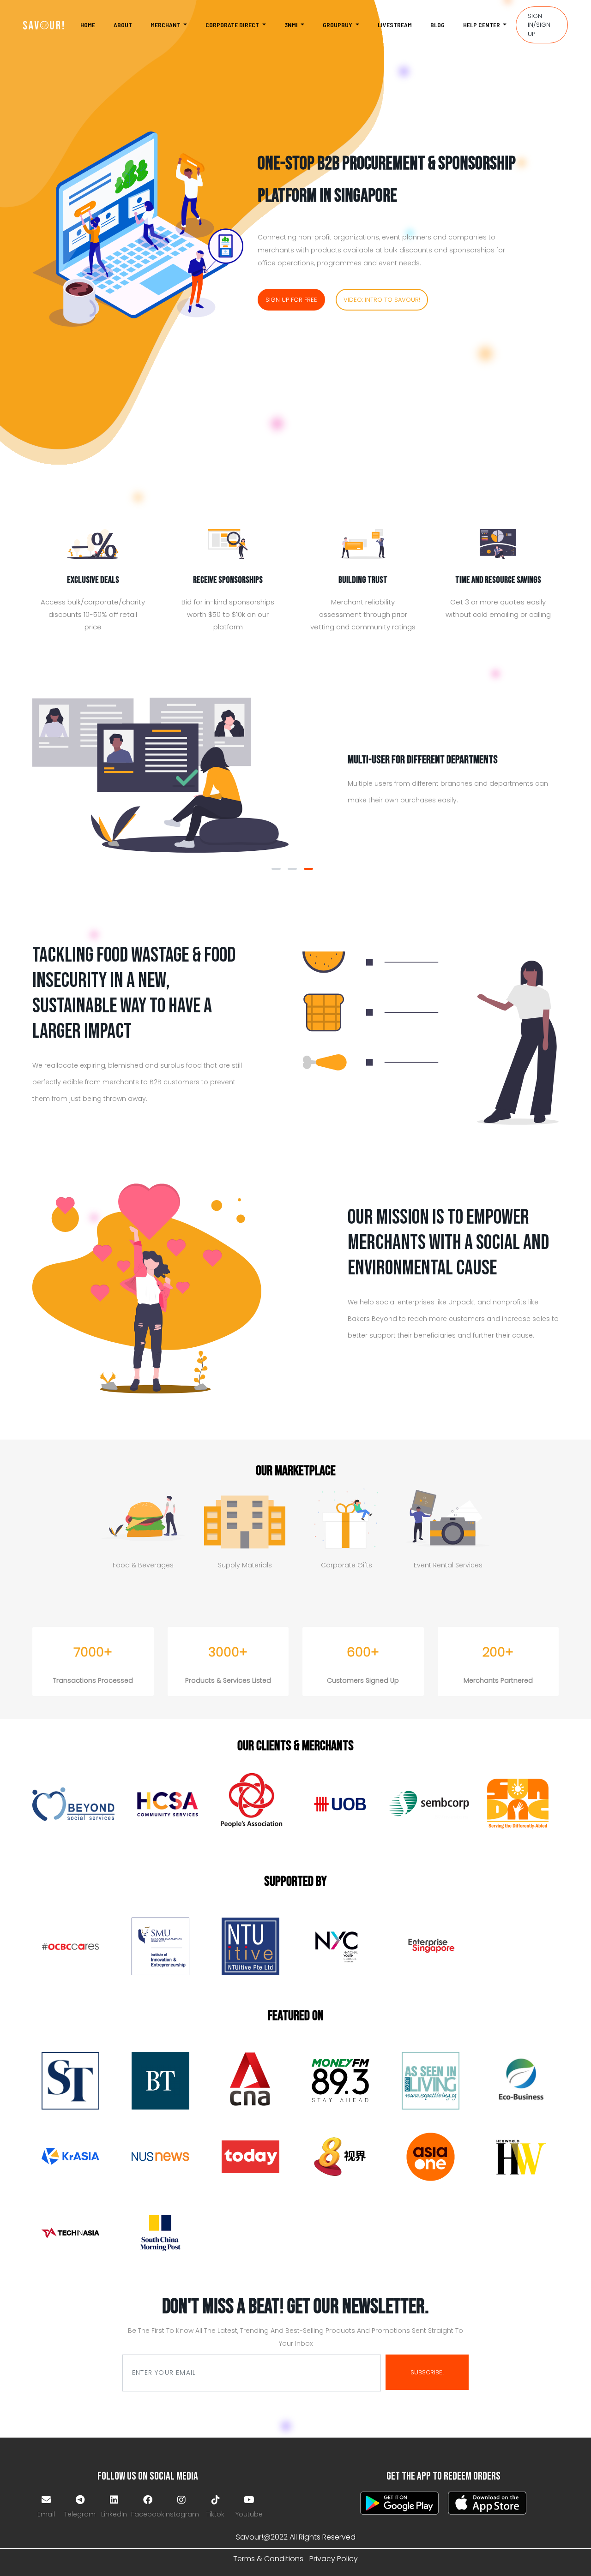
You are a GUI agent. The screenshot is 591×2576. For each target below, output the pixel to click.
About (123, 25)
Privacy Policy (334, 2559)
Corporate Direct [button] (233, 25)
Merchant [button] (166, 25)
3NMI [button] (292, 25)
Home (88, 25)
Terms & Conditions (268, 2559)
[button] (276, 869)
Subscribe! (427, 2372)
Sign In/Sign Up (539, 25)
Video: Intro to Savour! (382, 300)
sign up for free (291, 300)
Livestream (395, 25)
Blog (437, 25)
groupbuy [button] (338, 25)
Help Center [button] (482, 25)
